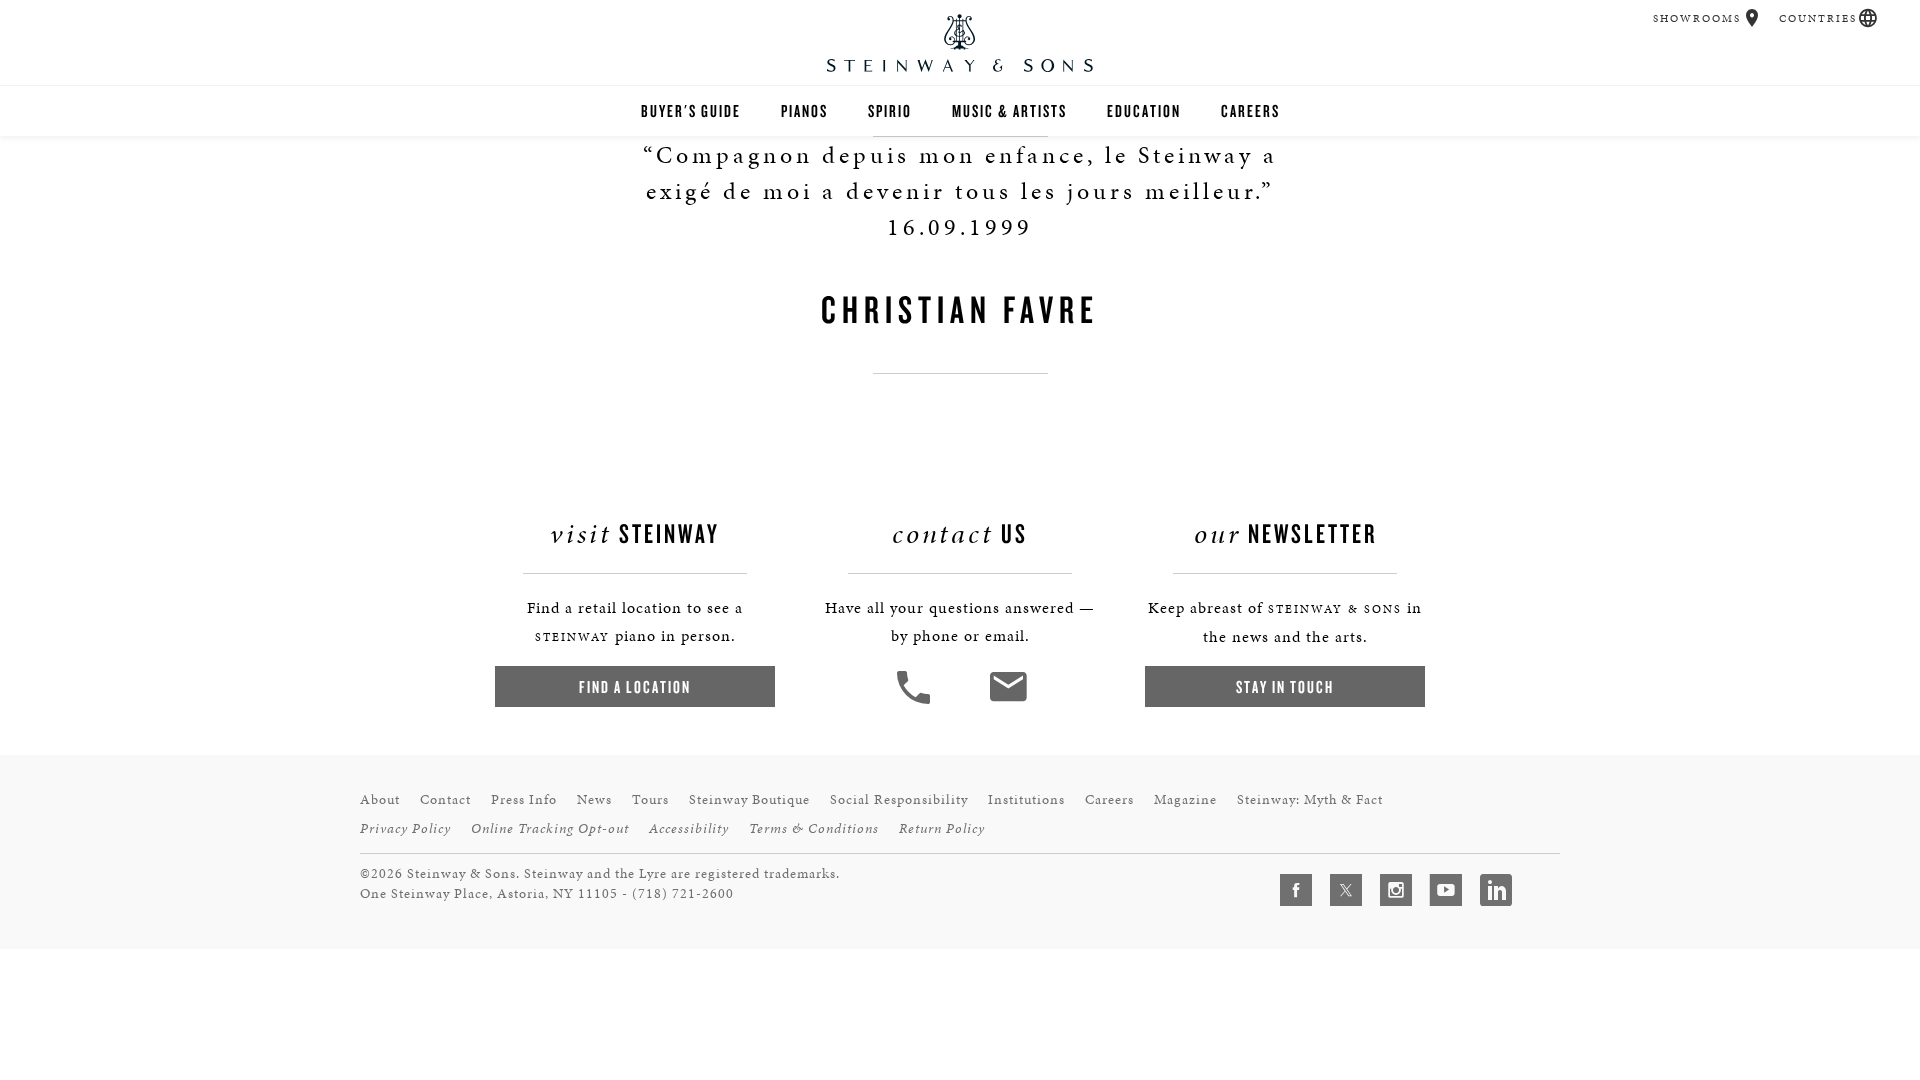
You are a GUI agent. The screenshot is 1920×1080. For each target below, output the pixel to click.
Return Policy (942, 828)
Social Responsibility (899, 799)
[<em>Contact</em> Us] (1007, 701)
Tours (650, 799)
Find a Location (635, 686)
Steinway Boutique (749, 799)
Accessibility (689, 828)
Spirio (890, 110)
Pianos (804, 110)
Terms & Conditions (814, 828)
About (380, 799)
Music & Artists (1009, 110)
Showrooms (1697, 18)
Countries (1818, 18)
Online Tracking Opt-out (550, 828)
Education (1144, 110)
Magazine (1185, 799)
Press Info (524, 799)
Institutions (1026, 799)
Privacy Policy (405, 828)
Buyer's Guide (691, 110)
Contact (445, 799)
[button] (1752, 18)
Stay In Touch (1285, 686)
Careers (1250, 110)
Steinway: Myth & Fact (1310, 799)
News (594, 799)
